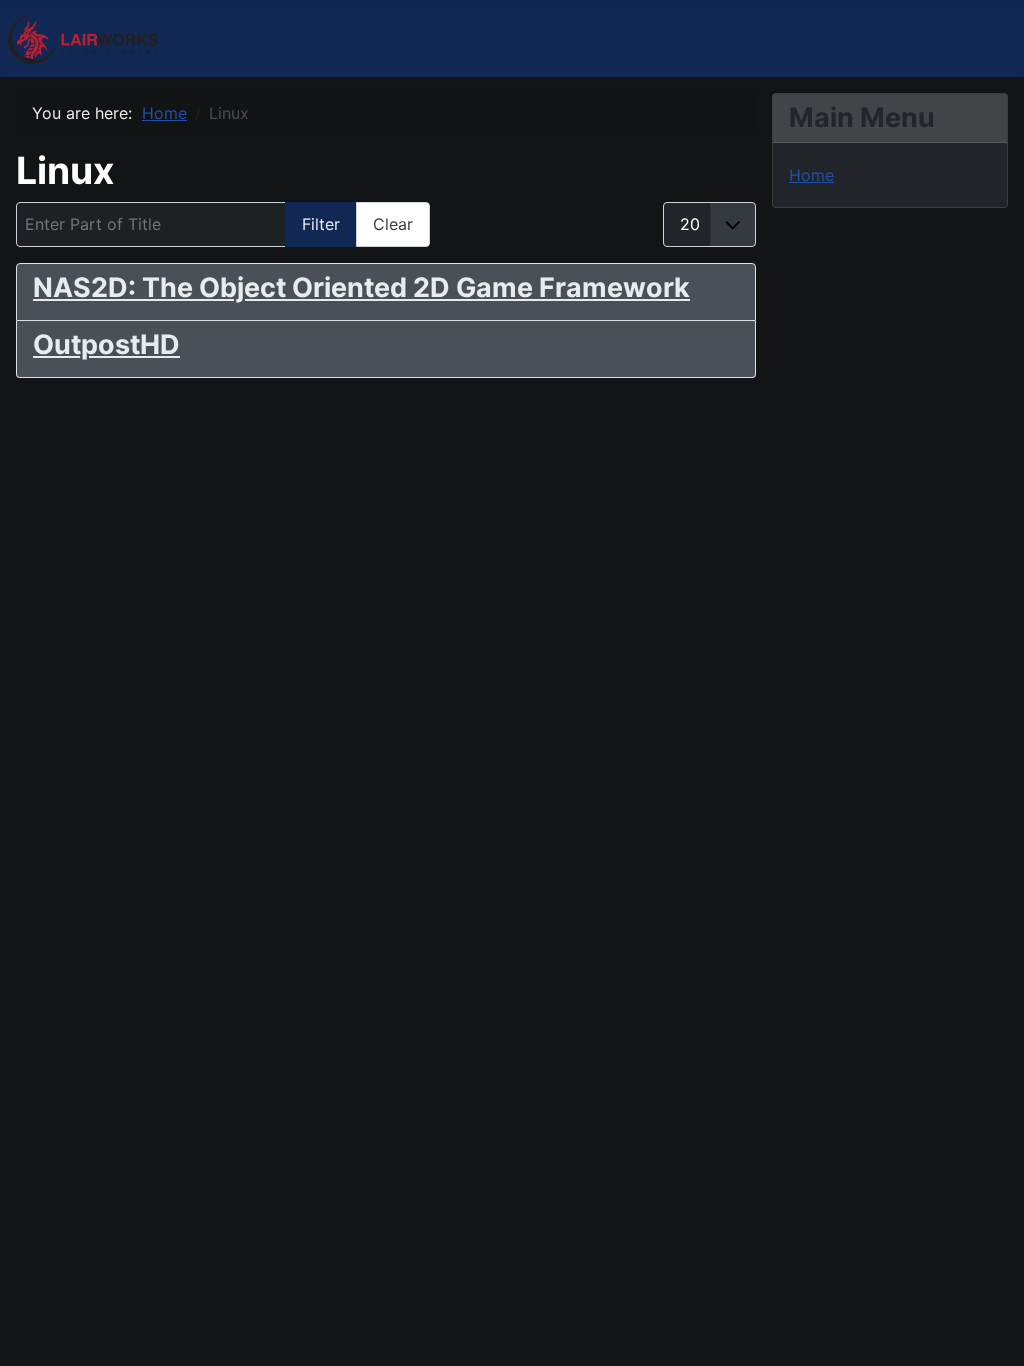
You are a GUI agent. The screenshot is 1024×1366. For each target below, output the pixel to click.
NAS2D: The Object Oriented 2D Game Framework (361, 287)
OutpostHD (106, 344)
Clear (393, 224)
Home (811, 175)
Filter (321, 224)
